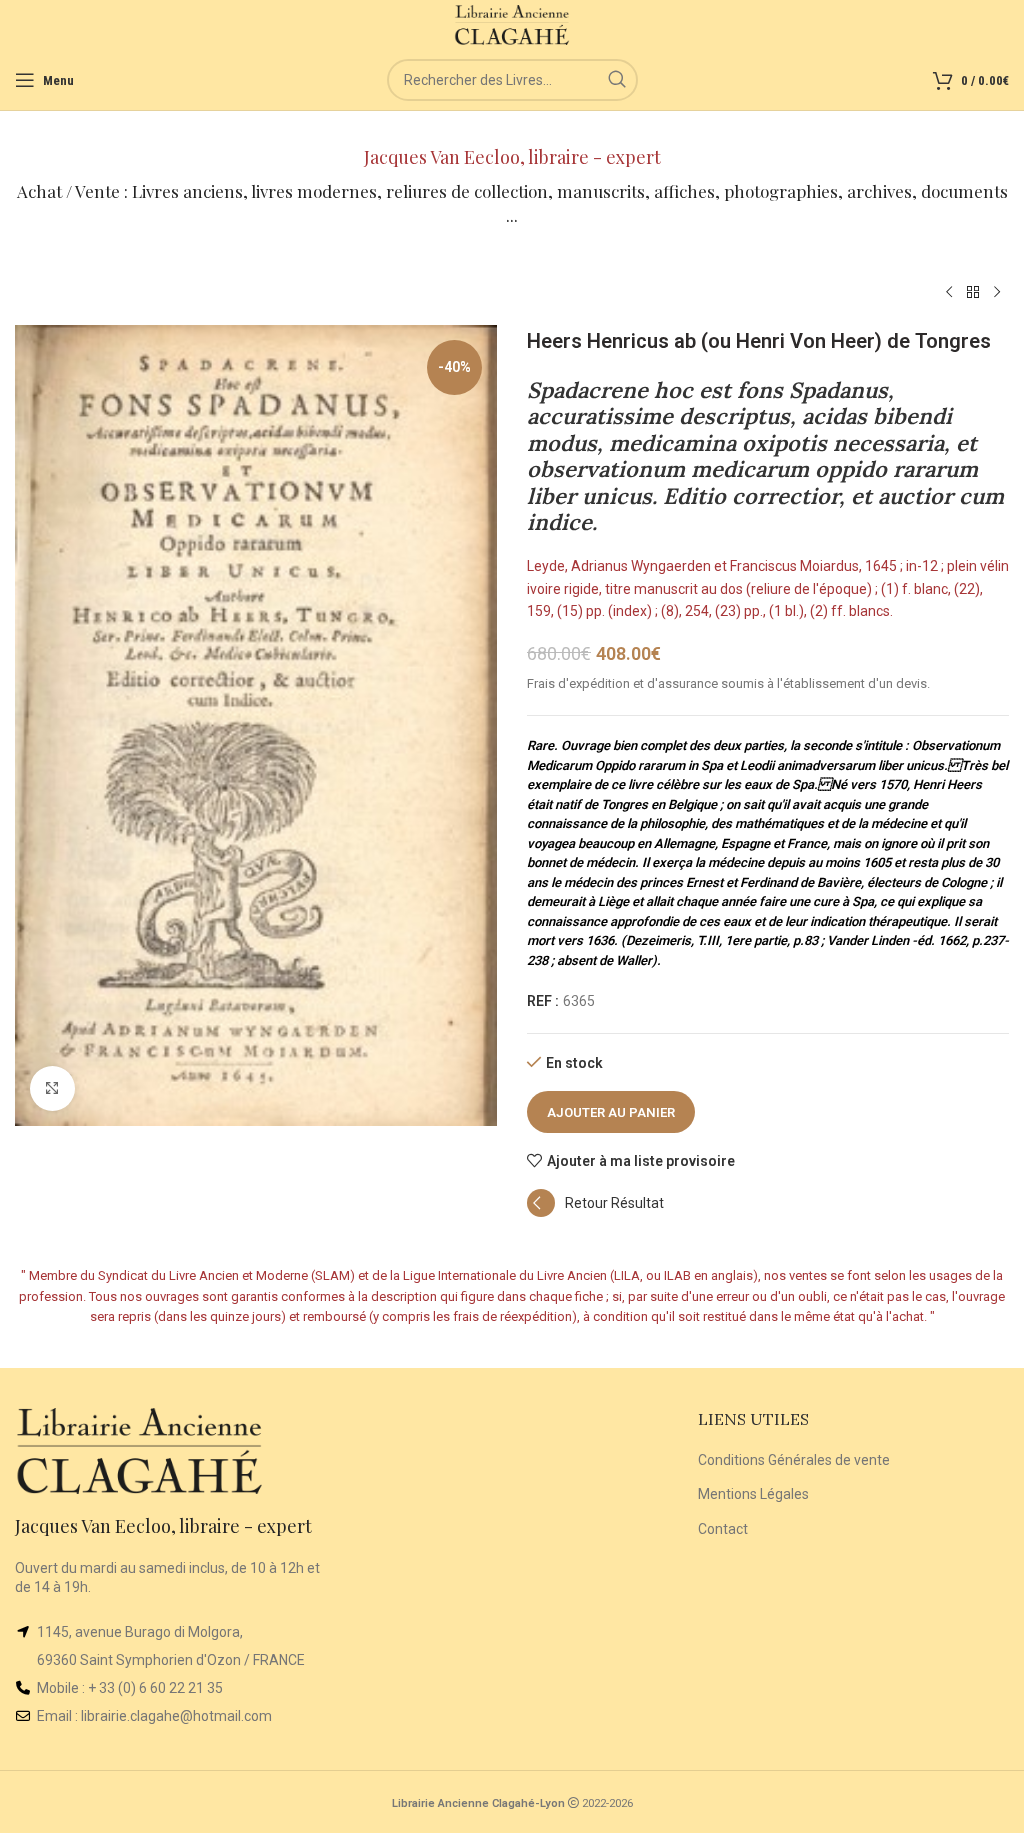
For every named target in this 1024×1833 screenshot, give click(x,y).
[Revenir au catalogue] (973, 293)
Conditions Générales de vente (794, 1460)
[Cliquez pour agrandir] (52, 1088)
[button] (595, 1212)
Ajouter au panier (611, 1112)
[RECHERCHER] (617, 80)
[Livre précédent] (949, 293)
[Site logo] (512, 24)
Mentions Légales (753, 1494)
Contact (723, 1529)
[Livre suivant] (997, 293)
